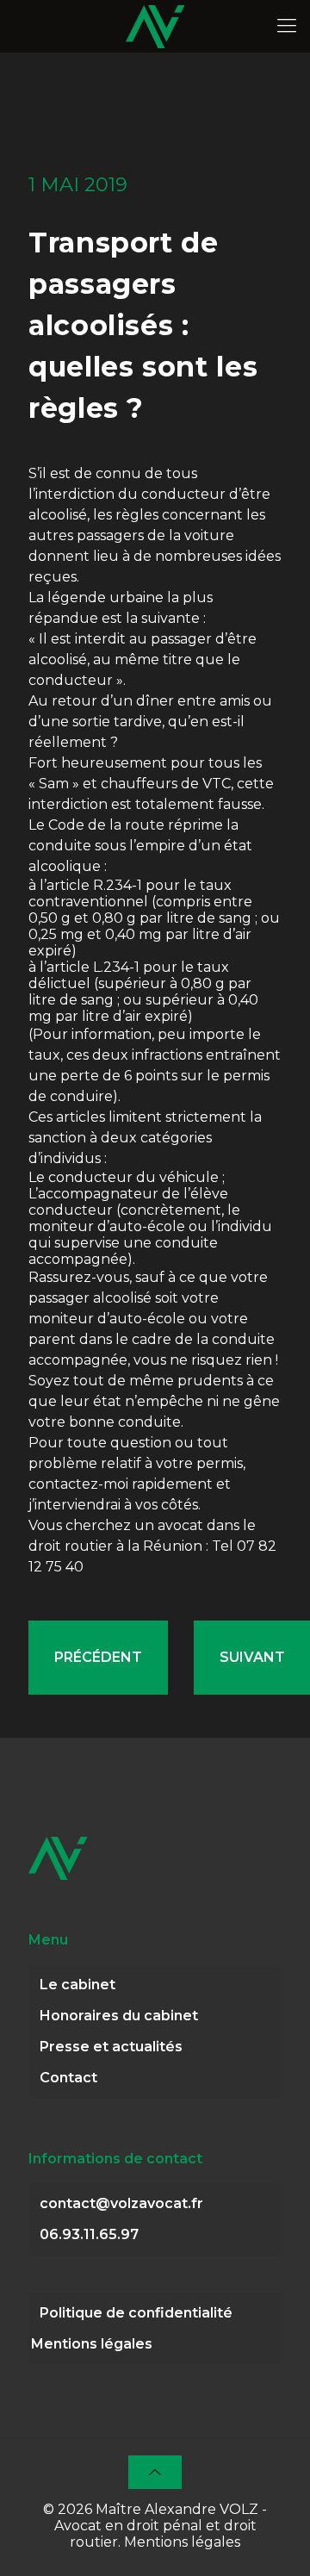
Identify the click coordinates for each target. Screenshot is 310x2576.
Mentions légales (92, 2344)
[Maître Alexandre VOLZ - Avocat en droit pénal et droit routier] (155, 26)
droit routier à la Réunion (115, 1546)
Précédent (98, 1657)
